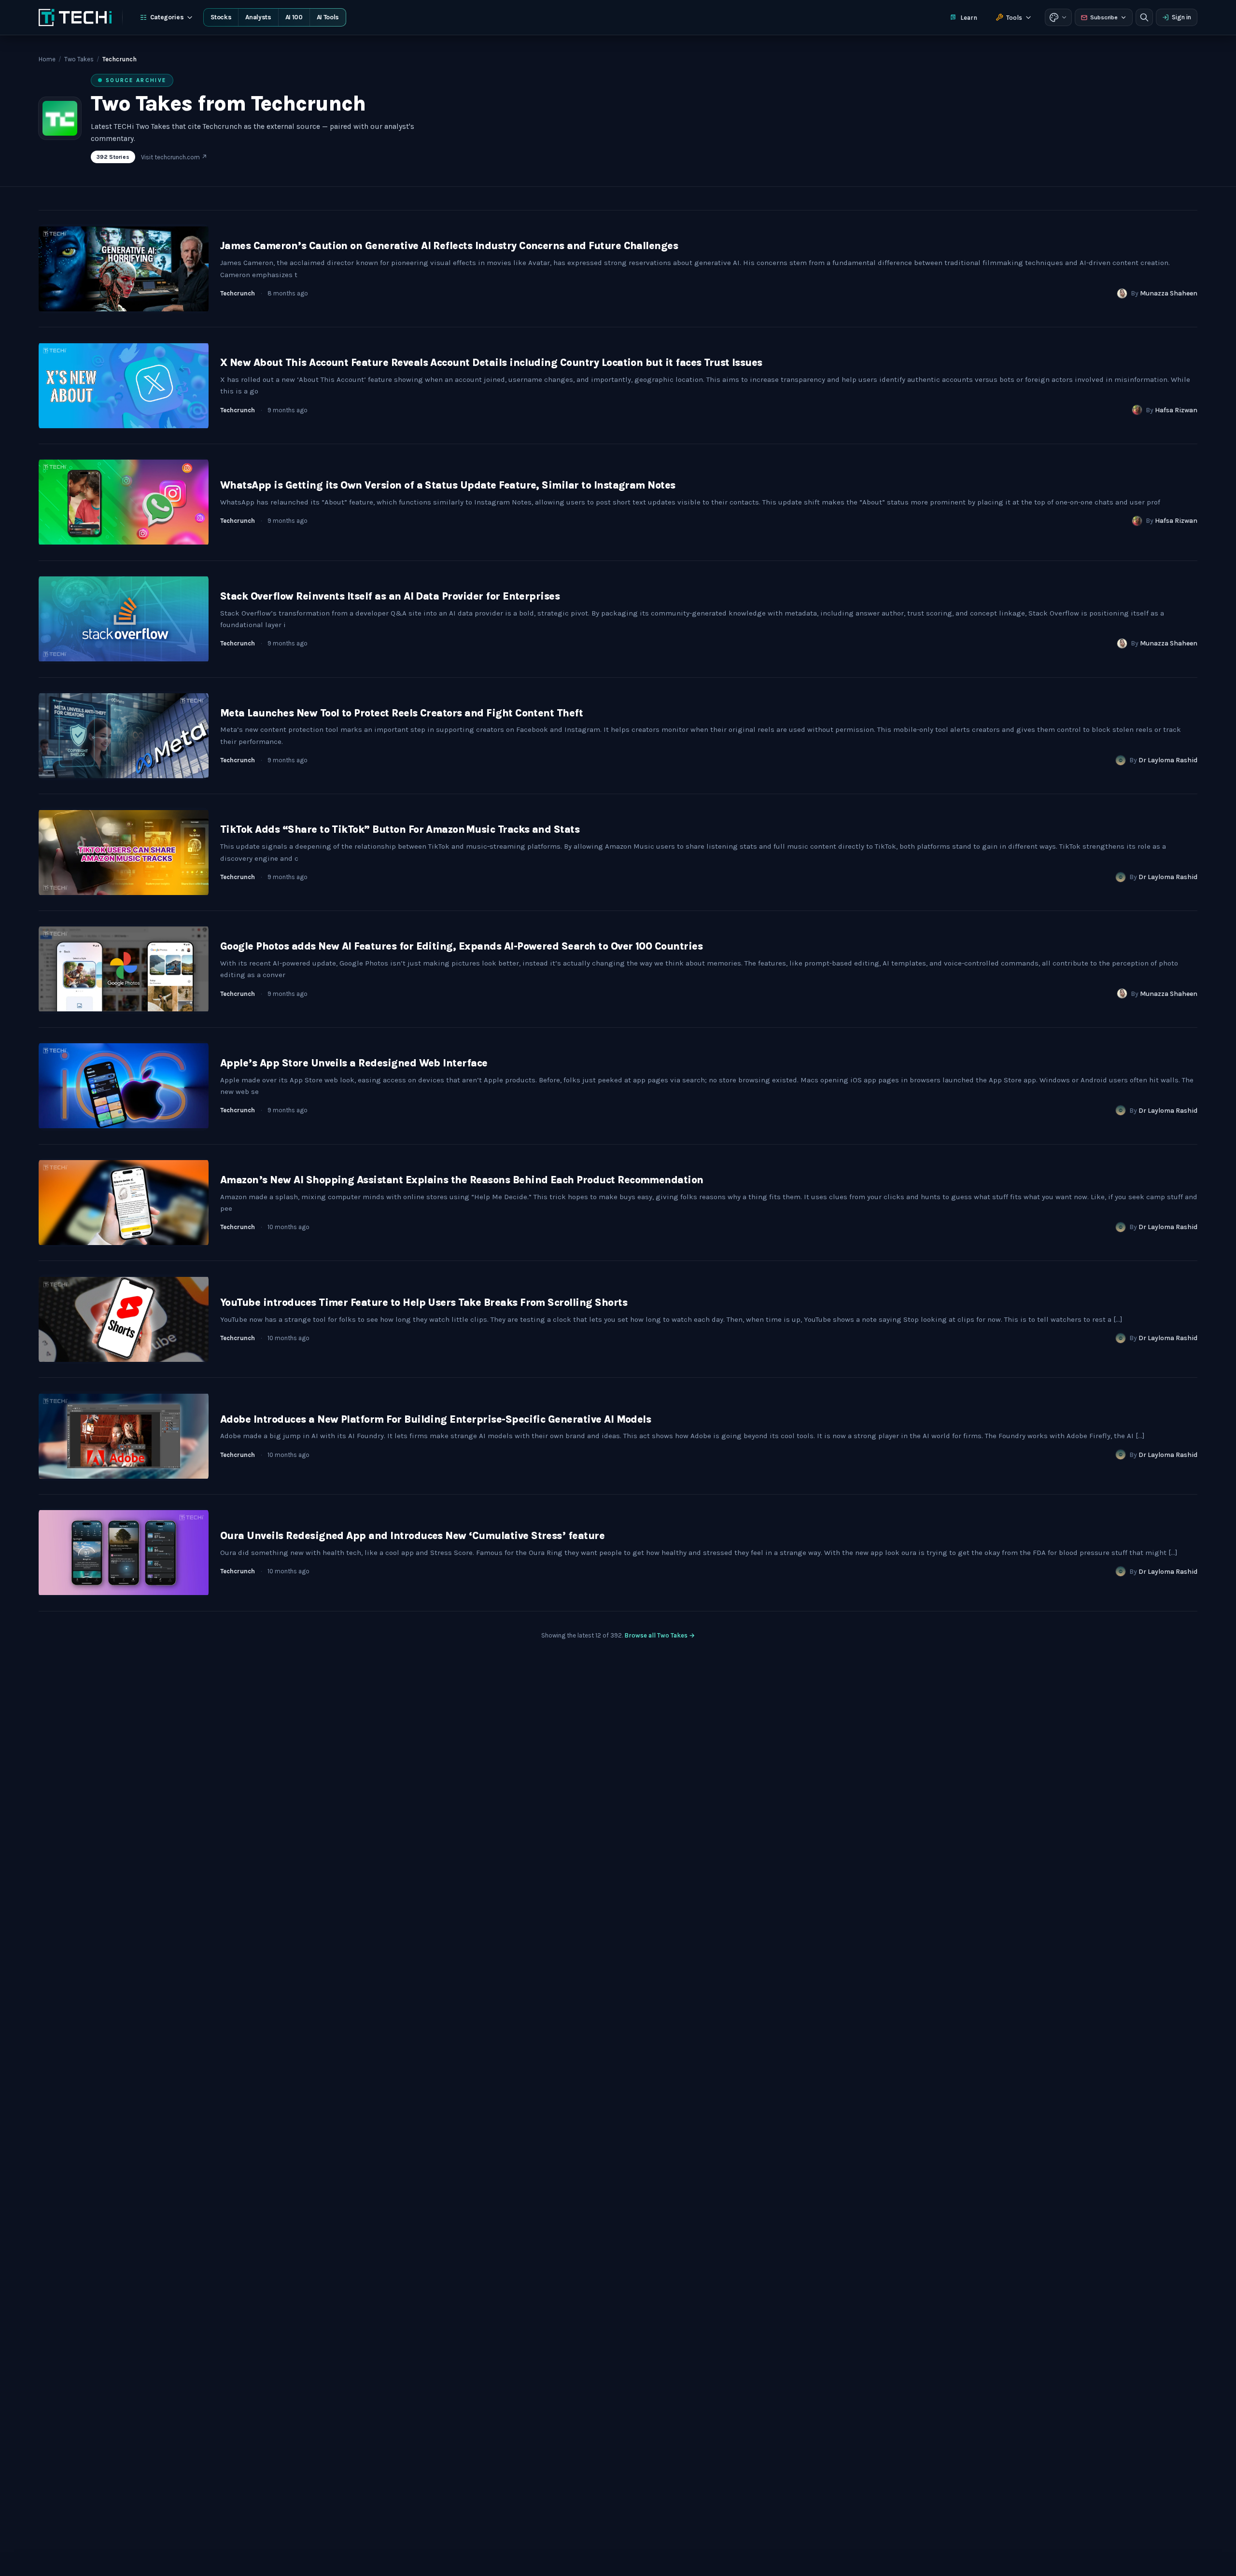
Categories (167, 17)
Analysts (258, 17)
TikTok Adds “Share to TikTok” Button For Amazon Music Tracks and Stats (400, 829)
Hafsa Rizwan (1176, 410)
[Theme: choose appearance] (1058, 17)
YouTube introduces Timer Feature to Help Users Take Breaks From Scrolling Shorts (424, 1302)
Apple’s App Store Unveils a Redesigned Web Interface (354, 1063)
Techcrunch (238, 293)
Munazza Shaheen (1169, 293)
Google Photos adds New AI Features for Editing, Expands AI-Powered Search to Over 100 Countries (461, 946)
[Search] (1144, 17)
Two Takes (79, 59)
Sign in (1181, 17)
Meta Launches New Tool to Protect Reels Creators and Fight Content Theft (401, 713)
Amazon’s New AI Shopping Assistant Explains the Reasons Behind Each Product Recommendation (462, 1180)
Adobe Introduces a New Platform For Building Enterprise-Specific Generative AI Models (435, 1419)
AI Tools (328, 17)
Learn (969, 18)
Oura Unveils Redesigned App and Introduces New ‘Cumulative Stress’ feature (412, 1536)
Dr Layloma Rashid (1168, 760)
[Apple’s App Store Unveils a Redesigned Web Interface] (124, 1086)
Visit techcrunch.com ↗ (174, 157)
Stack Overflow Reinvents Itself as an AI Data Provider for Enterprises (390, 596)
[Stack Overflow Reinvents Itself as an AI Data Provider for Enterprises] (124, 619)
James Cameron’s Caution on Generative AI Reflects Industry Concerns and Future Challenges (449, 246)
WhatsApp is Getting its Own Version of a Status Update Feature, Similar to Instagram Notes (448, 485)
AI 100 (294, 17)
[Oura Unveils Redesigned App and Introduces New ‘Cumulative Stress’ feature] (124, 1553)
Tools (1014, 18)
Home (47, 59)
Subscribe (1104, 17)
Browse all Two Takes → (660, 1635)
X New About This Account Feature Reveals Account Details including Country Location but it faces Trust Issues (491, 363)
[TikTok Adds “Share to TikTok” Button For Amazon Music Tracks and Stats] (124, 852)
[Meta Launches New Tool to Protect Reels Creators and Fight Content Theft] (124, 736)
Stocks (221, 17)
